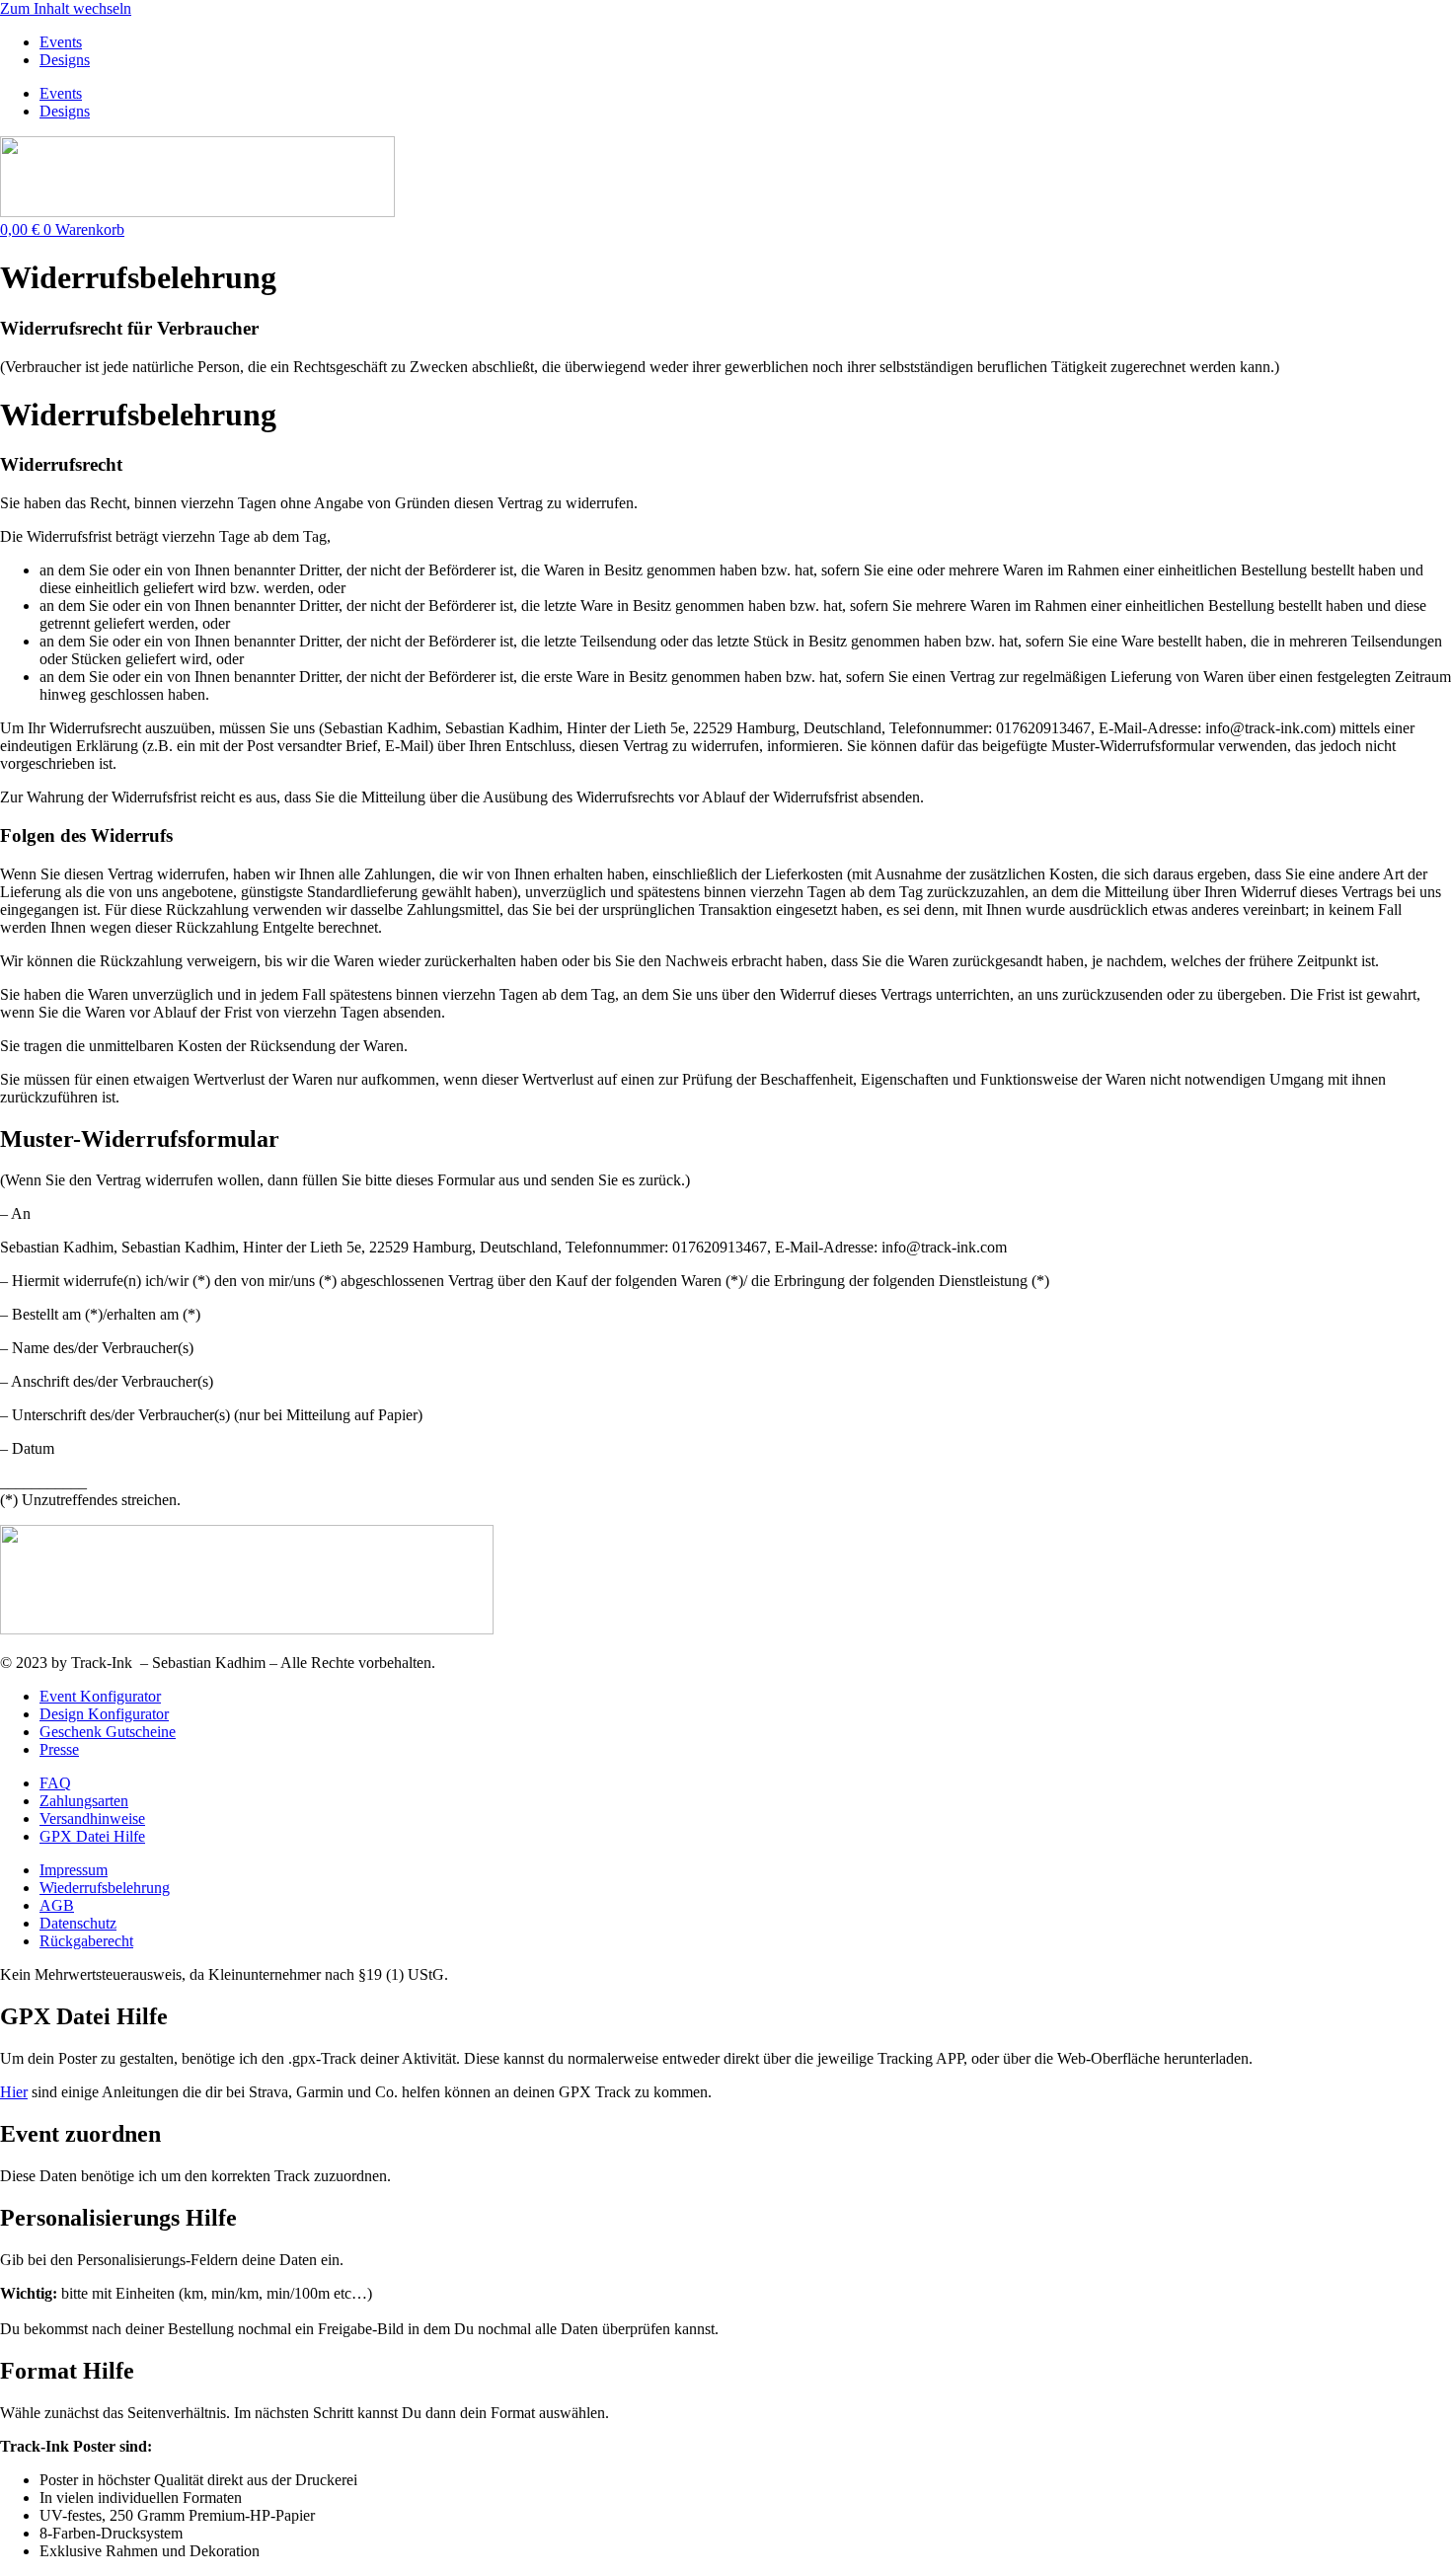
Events (61, 42)
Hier (14, 2092)
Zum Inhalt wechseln (66, 8)
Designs (65, 60)
